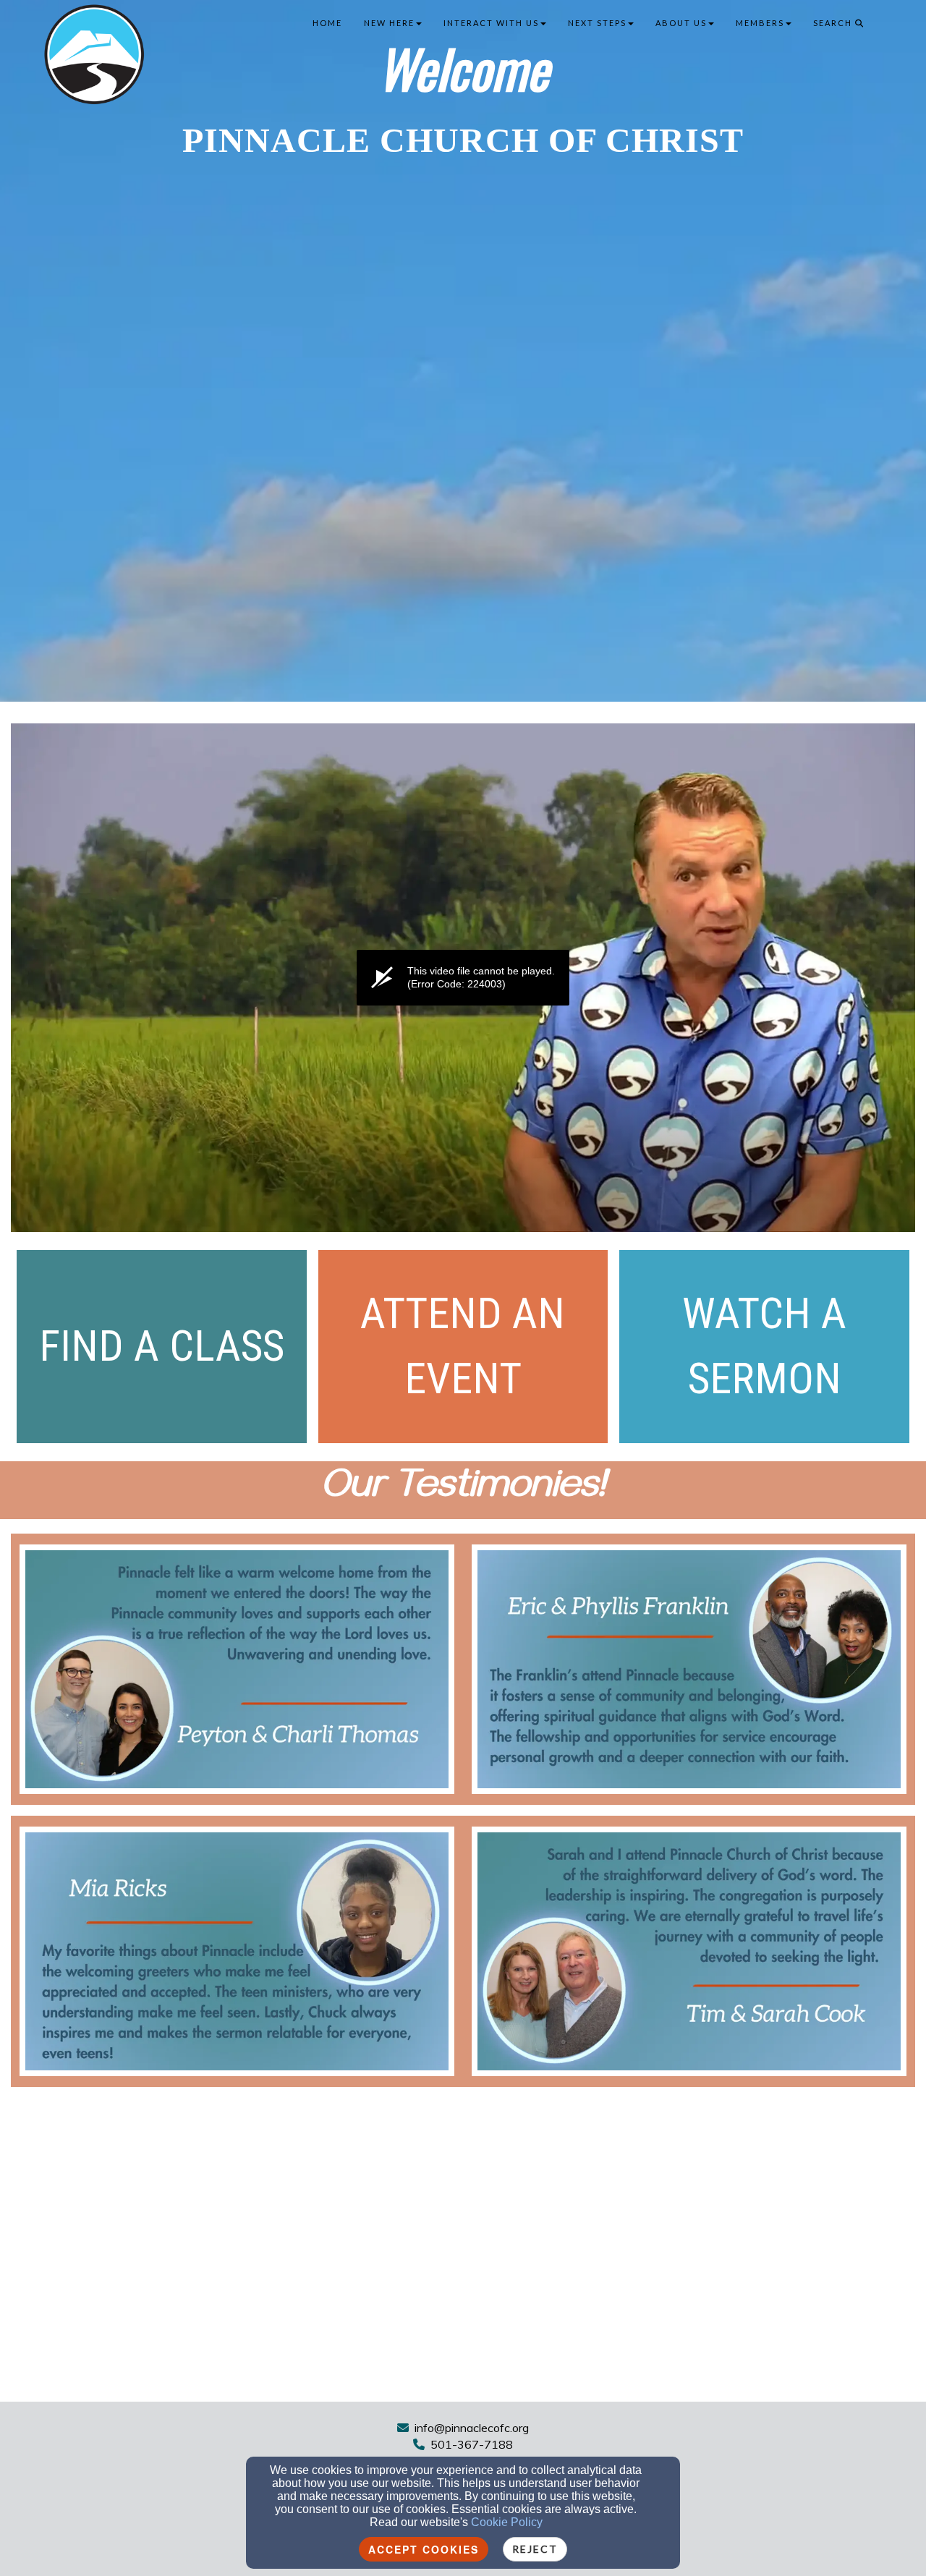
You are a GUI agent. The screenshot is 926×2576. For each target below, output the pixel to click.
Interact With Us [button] (491, 23)
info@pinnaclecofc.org (472, 2428)
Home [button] (327, 23)
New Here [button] (389, 23)
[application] (463, 978)
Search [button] (834, 23)
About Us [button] (681, 23)
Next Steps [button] (597, 23)
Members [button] (760, 23)
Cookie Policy (507, 2522)
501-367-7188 (472, 2444)
